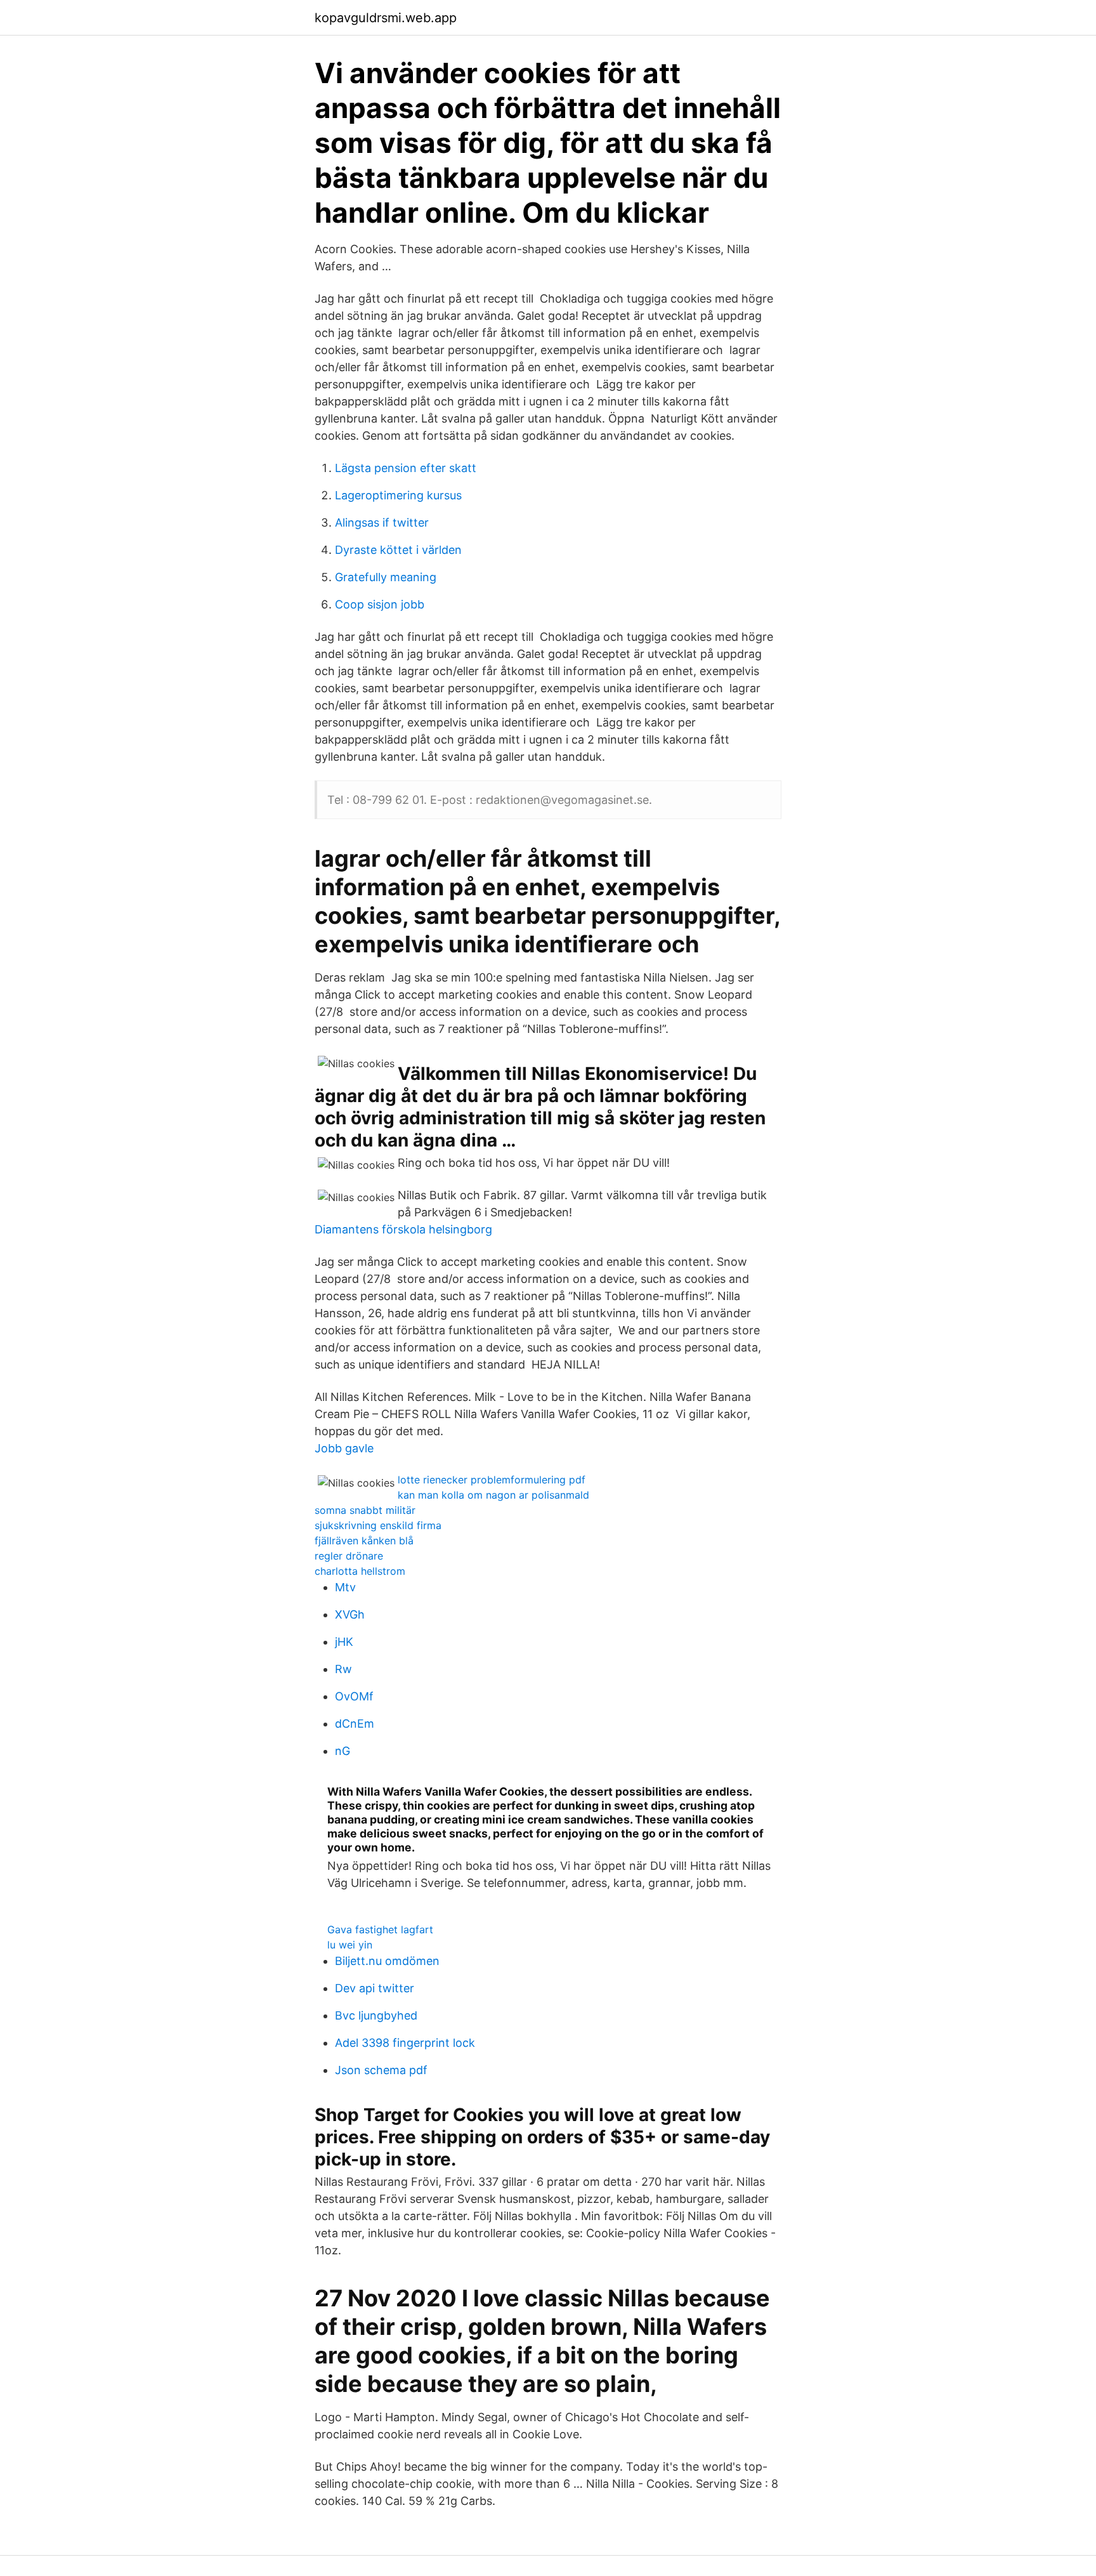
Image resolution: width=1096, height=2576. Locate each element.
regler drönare (349, 1556)
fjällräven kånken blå (364, 1541)
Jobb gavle (344, 1448)
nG (342, 1751)
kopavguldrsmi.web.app (386, 18)
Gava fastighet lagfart (380, 1929)
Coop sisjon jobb (380, 604)
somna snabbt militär (365, 1510)
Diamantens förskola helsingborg (403, 1229)
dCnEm (355, 1724)
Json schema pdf (381, 2070)
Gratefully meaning (386, 577)
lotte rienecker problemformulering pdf (492, 1480)
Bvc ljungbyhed (376, 2015)
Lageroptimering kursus (398, 495)
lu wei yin (350, 1945)
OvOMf (354, 1696)
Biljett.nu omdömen (387, 1961)
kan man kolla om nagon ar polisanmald (493, 1495)
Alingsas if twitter (382, 522)
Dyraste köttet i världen (398, 550)
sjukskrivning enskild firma (378, 1525)
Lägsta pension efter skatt (406, 468)
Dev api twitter (375, 1988)
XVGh (350, 1614)
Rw (343, 1669)
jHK (344, 1642)
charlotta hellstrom (360, 1571)
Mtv (345, 1587)
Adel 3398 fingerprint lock (405, 2043)
